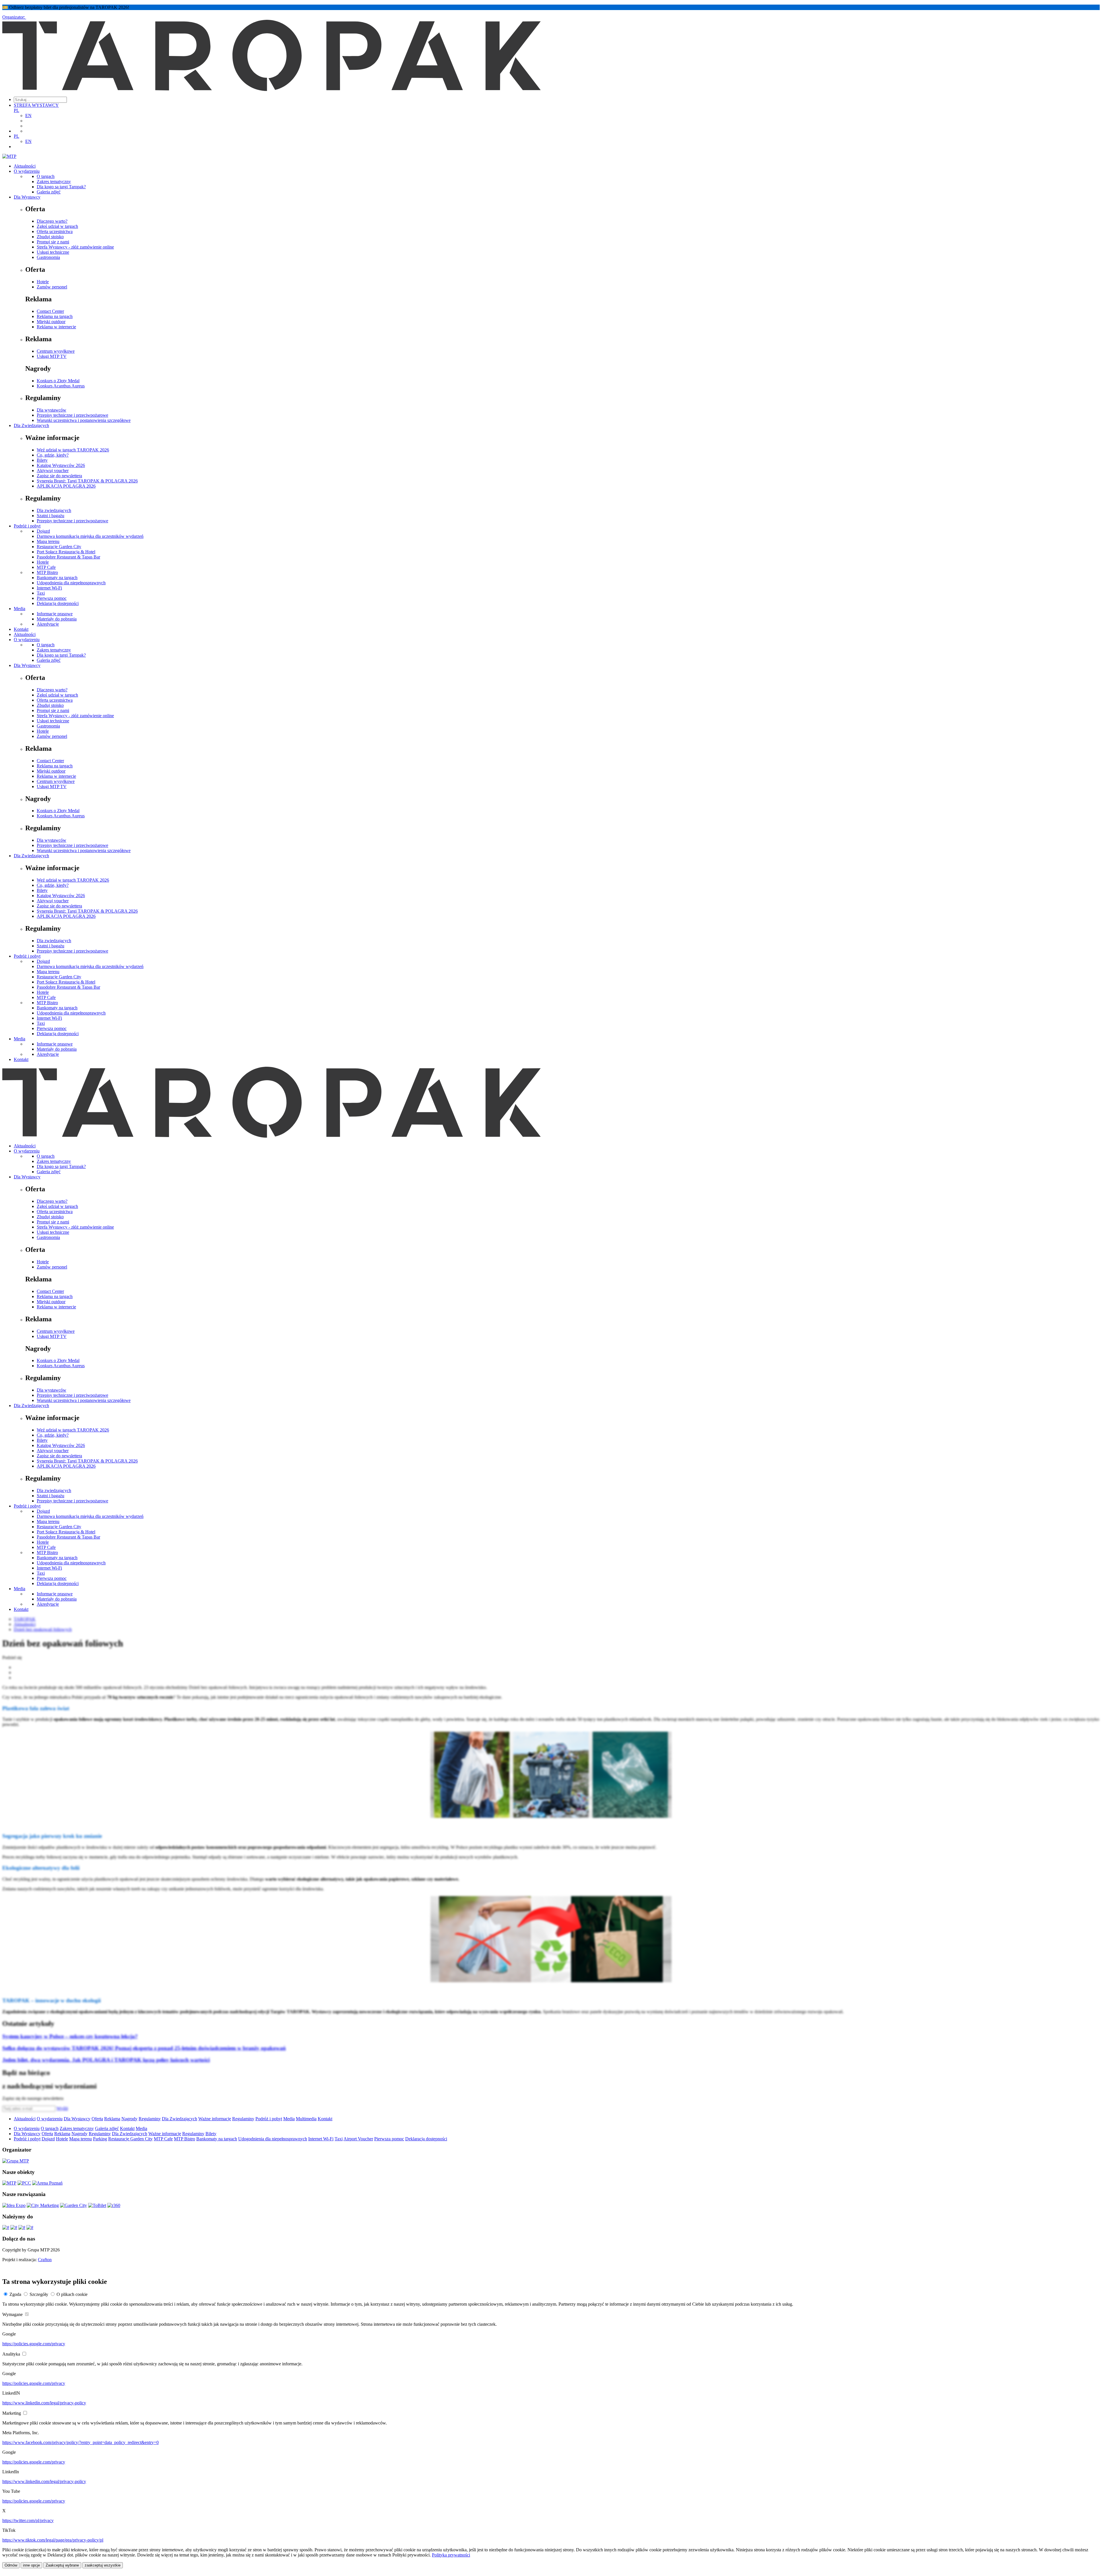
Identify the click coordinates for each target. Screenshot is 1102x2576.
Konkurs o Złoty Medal (58, 381)
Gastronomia (48, 257)
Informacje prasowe (55, 614)
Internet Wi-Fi (49, 588)
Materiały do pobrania (57, 619)
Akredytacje (48, 624)
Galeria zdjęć (49, 192)
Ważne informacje (215, 2119)
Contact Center (50, 311)
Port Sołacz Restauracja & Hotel (66, 552)
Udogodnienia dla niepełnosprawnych (71, 583)
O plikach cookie (72, 2294)
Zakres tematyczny (54, 182)
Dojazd (43, 531)
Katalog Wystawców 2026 (61, 465)
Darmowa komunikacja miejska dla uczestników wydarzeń (90, 536)
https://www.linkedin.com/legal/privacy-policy (44, 2403)
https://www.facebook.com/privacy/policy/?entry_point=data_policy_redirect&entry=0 (80, 2442)
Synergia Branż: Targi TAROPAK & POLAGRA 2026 (87, 481)
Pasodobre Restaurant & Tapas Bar (68, 557)
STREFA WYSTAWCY (36, 105)
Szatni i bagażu (51, 516)
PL (17, 110)
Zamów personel (52, 287)
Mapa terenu (48, 541)
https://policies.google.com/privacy (34, 2344)
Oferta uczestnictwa (55, 231)
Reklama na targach (55, 316)
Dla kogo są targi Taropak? (61, 187)
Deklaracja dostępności (58, 603)
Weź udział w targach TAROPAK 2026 (73, 450)
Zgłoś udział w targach (57, 226)
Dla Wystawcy (27, 197)
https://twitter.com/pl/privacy (28, 2520)
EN (28, 116)
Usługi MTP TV (52, 356)
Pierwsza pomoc (52, 598)
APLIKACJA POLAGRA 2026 (66, 486)
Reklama (112, 2119)
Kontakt (21, 629)
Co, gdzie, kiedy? (53, 455)
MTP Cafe (46, 567)
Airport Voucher (358, 2139)
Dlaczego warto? (52, 221)
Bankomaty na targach (57, 578)
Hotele (43, 282)
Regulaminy (150, 2119)
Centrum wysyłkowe (56, 351)
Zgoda (15, 2294)
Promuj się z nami (53, 242)
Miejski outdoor (51, 322)
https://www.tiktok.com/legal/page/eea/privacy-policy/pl (53, 2540)
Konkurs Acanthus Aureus (61, 386)
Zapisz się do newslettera (59, 476)
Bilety (42, 460)
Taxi (41, 593)
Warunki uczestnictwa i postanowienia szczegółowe (84, 420)
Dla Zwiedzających (31, 425)
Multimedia (306, 2119)
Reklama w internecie (56, 327)
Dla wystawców (52, 410)
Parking (100, 2139)
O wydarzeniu (27, 171)
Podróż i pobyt (27, 526)
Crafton (45, 2260)
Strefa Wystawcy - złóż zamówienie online (75, 247)
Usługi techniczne (53, 252)
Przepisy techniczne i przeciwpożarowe (72, 415)
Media (20, 609)
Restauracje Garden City (59, 547)
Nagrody (129, 2119)
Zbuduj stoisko (50, 237)
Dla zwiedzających (54, 510)
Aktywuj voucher (53, 471)
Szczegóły (39, 2294)
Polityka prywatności (451, 2555)
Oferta (97, 2119)
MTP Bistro (47, 572)
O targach (46, 176)
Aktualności (25, 166)
